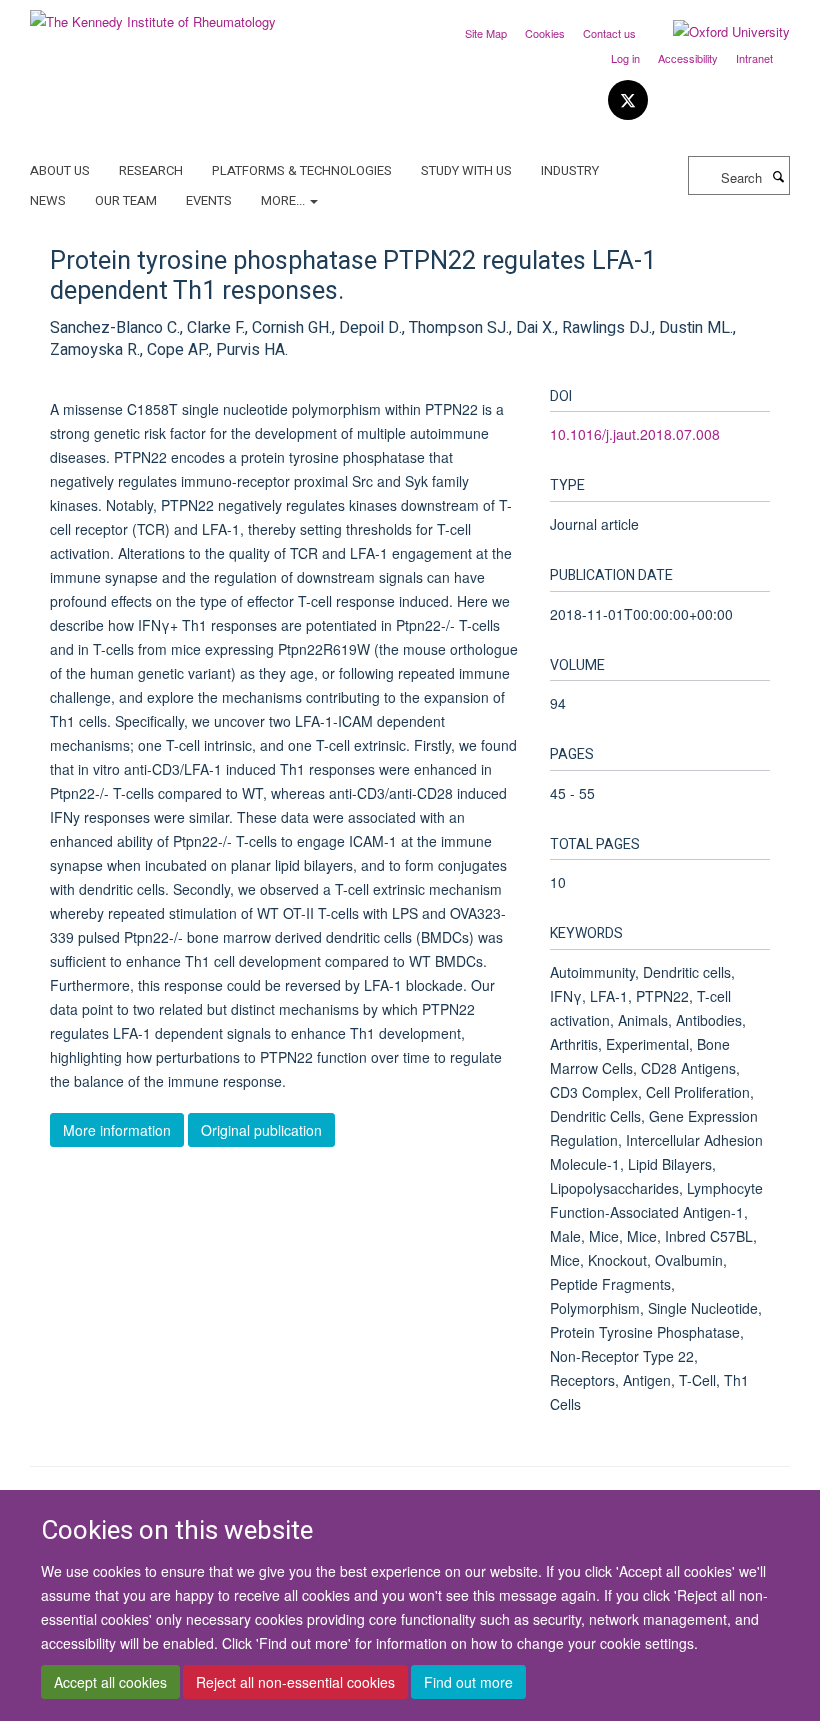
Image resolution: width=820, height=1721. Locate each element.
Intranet (754, 58)
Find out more (468, 1682)
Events (209, 200)
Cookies (545, 33)
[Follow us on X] (628, 100)
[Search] (778, 176)
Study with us (466, 170)
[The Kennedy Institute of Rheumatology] (153, 14)
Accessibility (688, 58)
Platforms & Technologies (302, 170)
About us (60, 170)
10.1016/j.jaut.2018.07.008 (635, 434)
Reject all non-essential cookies (295, 1682)
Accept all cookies (110, 1682)
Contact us (609, 33)
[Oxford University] (716, 32)
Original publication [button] (261, 1130)
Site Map (486, 33)
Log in (625, 58)
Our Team (126, 200)
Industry (570, 170)
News (48, 200)
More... (284, 200)
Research (151, 170)
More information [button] (117, 1130)
